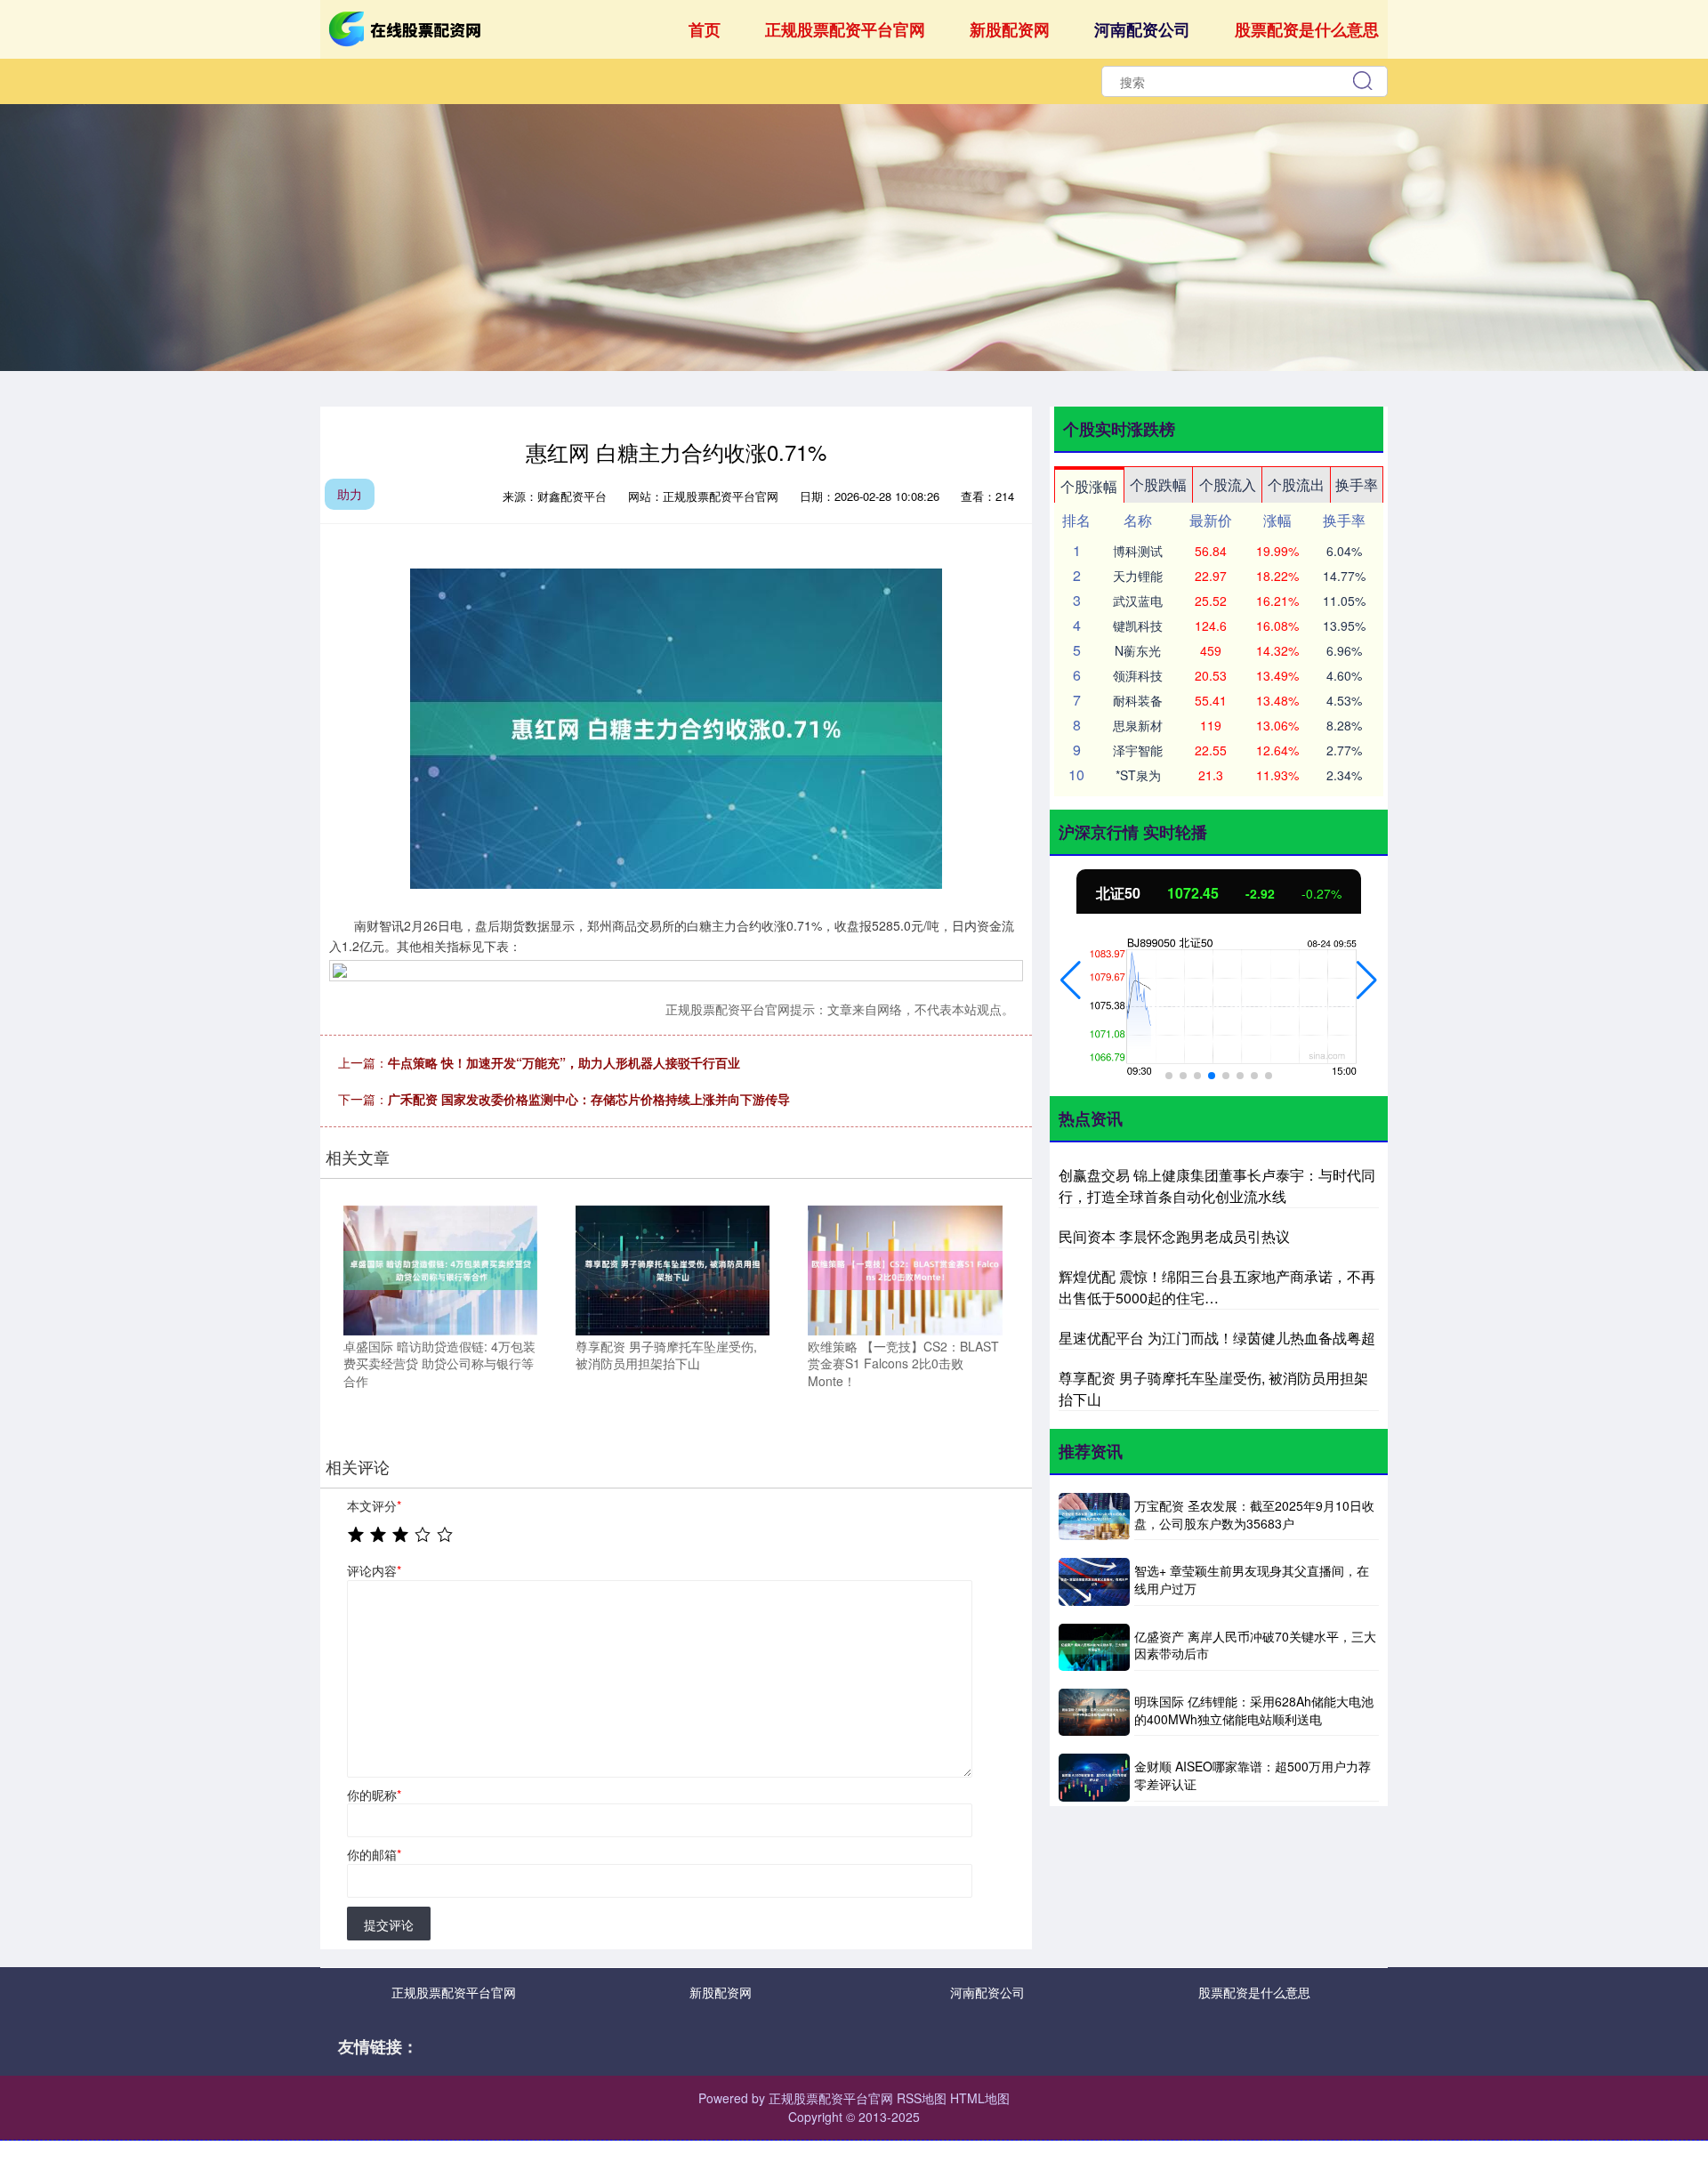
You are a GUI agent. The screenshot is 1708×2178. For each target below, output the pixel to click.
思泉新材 (1138, 725)
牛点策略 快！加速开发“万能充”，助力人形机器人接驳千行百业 (564, 1062)
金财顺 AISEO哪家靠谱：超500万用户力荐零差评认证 (1253, 1775)
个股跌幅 (1158, 484)
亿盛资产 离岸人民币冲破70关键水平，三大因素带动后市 (1255, 1645)
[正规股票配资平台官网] (407, 28)
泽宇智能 (1138, 750)
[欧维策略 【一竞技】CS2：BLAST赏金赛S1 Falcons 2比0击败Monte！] (905, 1268)
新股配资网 (1010, 29)
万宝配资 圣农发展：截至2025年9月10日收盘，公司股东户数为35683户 (1254, 1514)
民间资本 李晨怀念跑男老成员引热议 (1174, 1236)
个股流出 (1296, 484)
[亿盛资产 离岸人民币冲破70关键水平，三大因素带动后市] (1094, 1647)
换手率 (1357, 484)
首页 (705, 29)
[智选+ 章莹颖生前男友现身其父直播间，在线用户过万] (1094, 1581)
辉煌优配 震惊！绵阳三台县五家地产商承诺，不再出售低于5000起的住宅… (1217, 1287)
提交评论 (389, 1924)
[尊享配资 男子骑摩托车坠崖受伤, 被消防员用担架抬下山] (673, 1268)
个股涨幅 (1089, 486)
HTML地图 (980, 2098)
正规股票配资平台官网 (845, 29)
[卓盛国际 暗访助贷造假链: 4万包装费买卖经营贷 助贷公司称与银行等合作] (440, 1268)
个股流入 (1228, 484)
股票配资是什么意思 (1307, 29)
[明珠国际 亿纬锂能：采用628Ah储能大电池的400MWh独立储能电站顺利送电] (1094, 1712)
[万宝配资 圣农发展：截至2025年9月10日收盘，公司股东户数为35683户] (1094, 1517)
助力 (350, 494)
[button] (1071, 980)
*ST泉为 (1138, 775)
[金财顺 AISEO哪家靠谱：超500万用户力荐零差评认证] (1094, 1777)
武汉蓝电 (1138, 601)
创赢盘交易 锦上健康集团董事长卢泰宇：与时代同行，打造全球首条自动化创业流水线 (1217, 1186)
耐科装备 (1138, 700)
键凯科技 (1138, 625)
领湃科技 (1138, 675)
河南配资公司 (1142, 29)
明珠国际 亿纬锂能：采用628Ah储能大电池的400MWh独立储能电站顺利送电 (1254, 1710)
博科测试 (1138, 551)
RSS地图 (922, 2098)
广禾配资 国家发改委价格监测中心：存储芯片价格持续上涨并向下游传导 (589, 1099)
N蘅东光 (1138, 650)
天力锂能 (1138, 576)
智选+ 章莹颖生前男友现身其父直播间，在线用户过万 (1252, 1579)
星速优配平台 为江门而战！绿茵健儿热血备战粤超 (1217, 1338)
